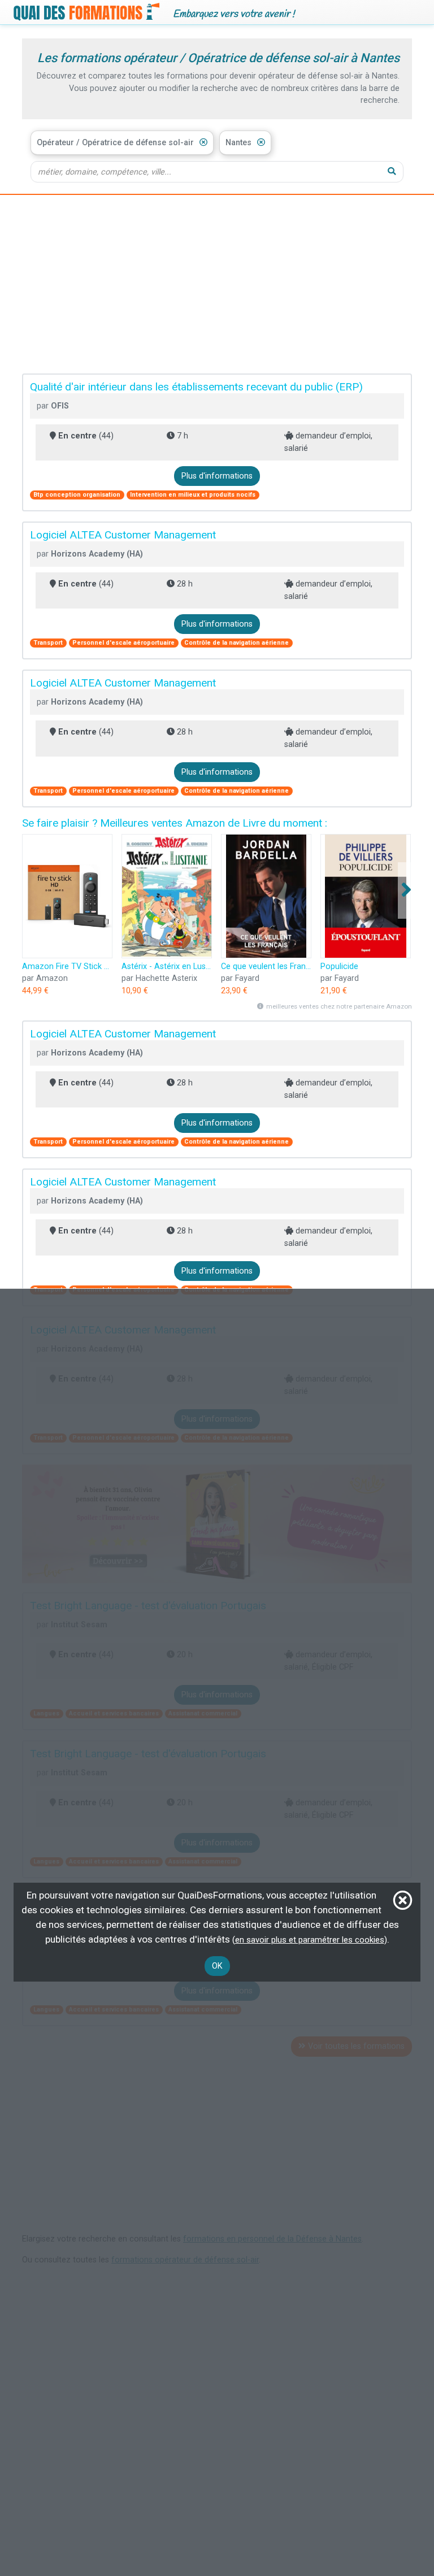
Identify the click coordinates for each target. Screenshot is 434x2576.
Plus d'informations (217, 476)
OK (217, 1966)
